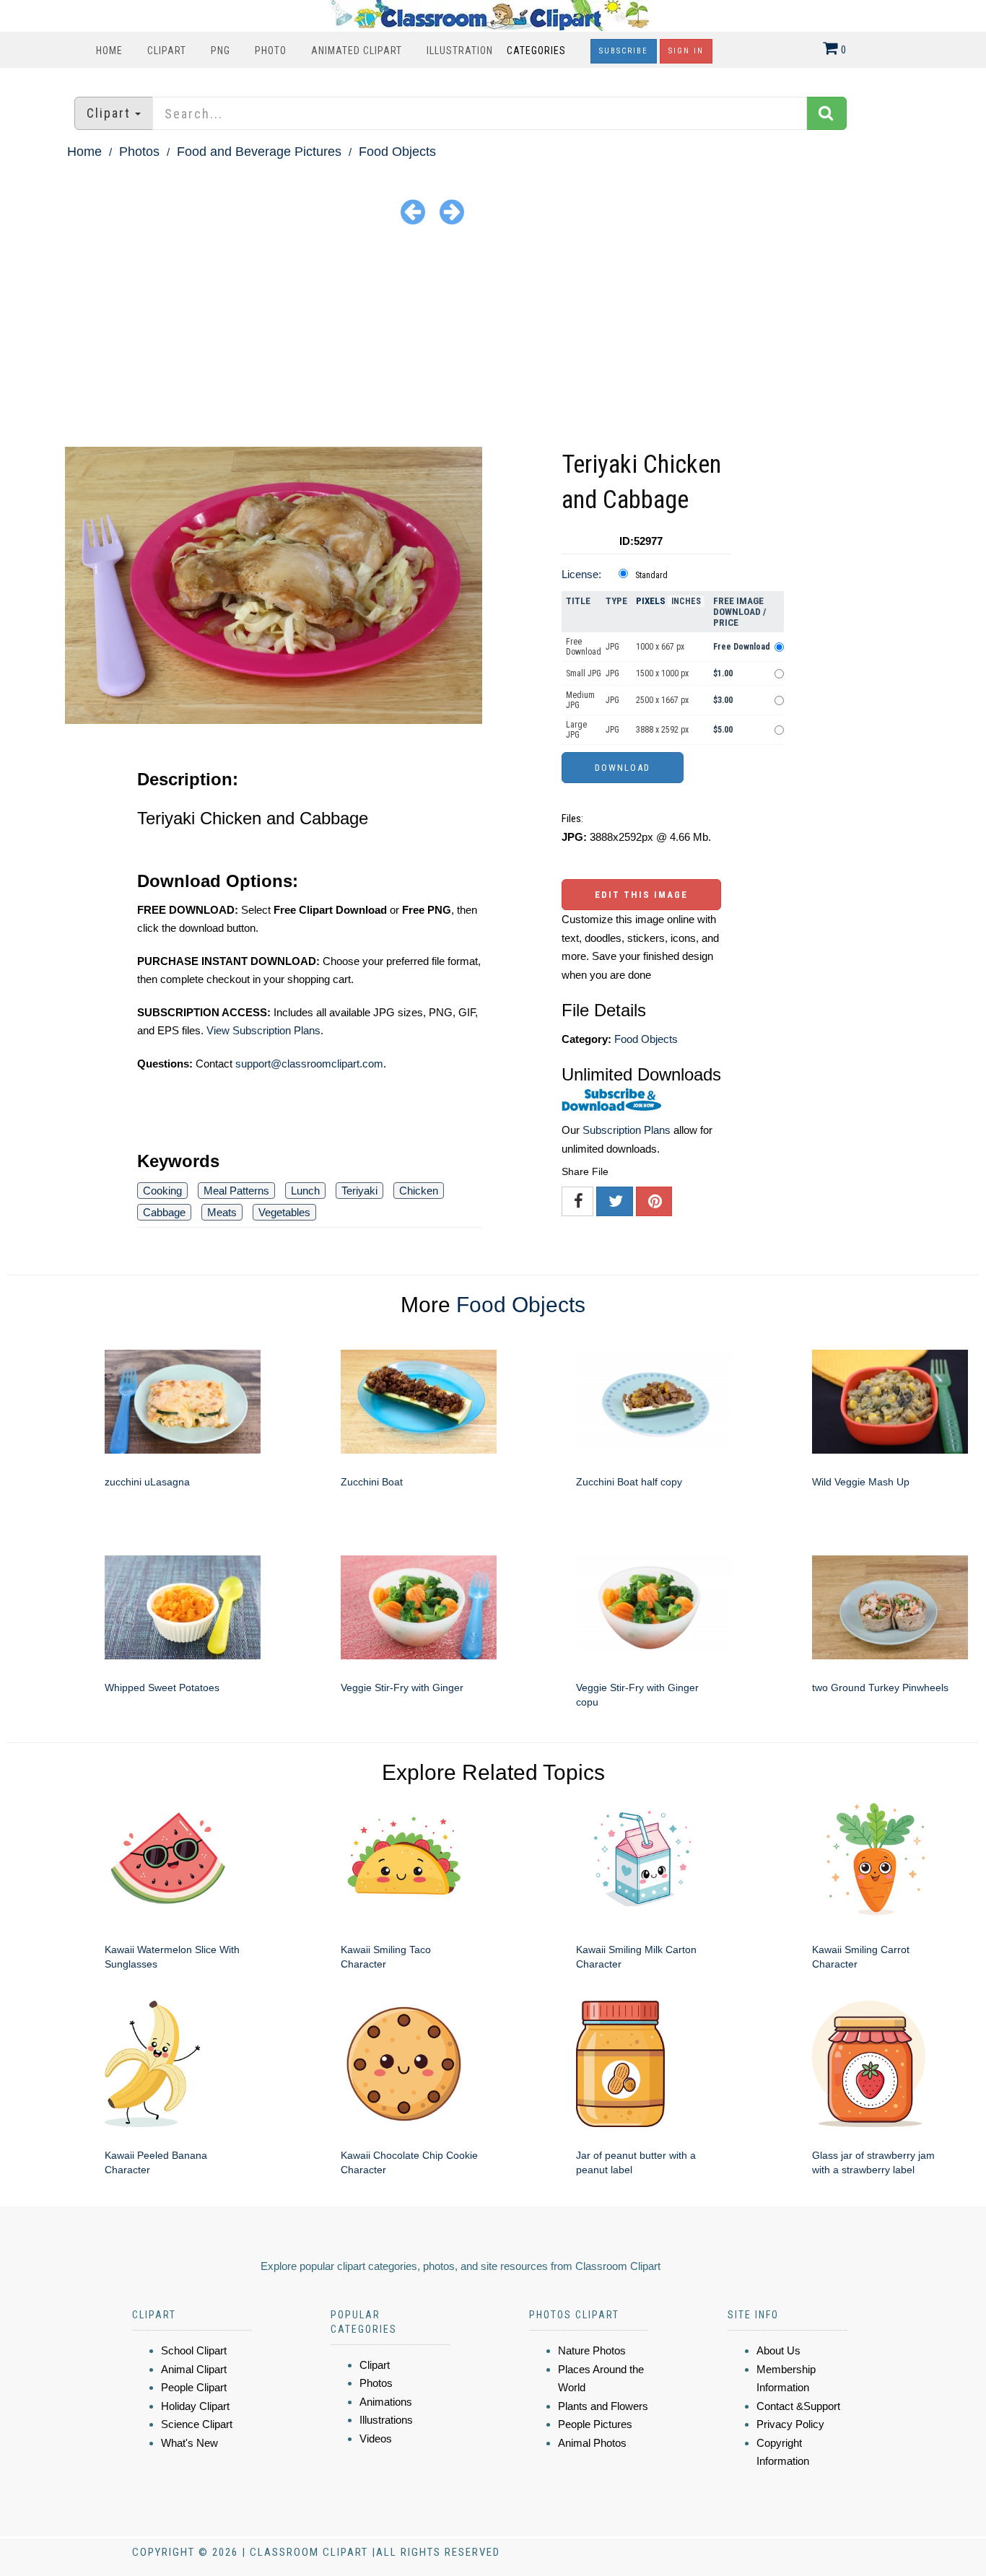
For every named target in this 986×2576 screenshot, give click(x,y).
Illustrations (386, 2420)
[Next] (452, 211)
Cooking (162, 1191)
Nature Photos (592, 2350)
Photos (139, 152)
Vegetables (284, 1212)
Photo (271, 51)
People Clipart (194, 2387)
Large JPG (576, 730)
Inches (686, 601)
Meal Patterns (236, 1191)
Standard (651, 575)
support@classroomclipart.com (309, 1064)
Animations (386, 2402)
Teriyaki (359, 1191)
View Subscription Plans (263, 1030)
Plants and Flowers (603, 2406)
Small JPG (584, 673)
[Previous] (413, 211)
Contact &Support (798, 2406)
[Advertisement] (493, 339)
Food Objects (397, 152)
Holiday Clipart (195, 2406)
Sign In (686, 51)
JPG (612, 647)
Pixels (651, 601)
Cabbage (164, 1212)
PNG (221, 51)
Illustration (460, 51)
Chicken (419, 1191)
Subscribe (624, 51)
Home (109, 51)
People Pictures (595, 2424)
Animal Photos (592, 2443)
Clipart (167, 51)
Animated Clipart (357, 51)
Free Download (584, 647)
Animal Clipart (194, 2369)
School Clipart (194, 2350)
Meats (222, 1212)
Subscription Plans (627, 1130)
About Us (778, 2350)
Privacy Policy (790, 2424)
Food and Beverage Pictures (259, 152)
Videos (376, 2439)
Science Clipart (197, 2424)
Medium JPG (580, 700)
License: (581, 574)
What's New (189, 2443)
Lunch (305, 1191)
